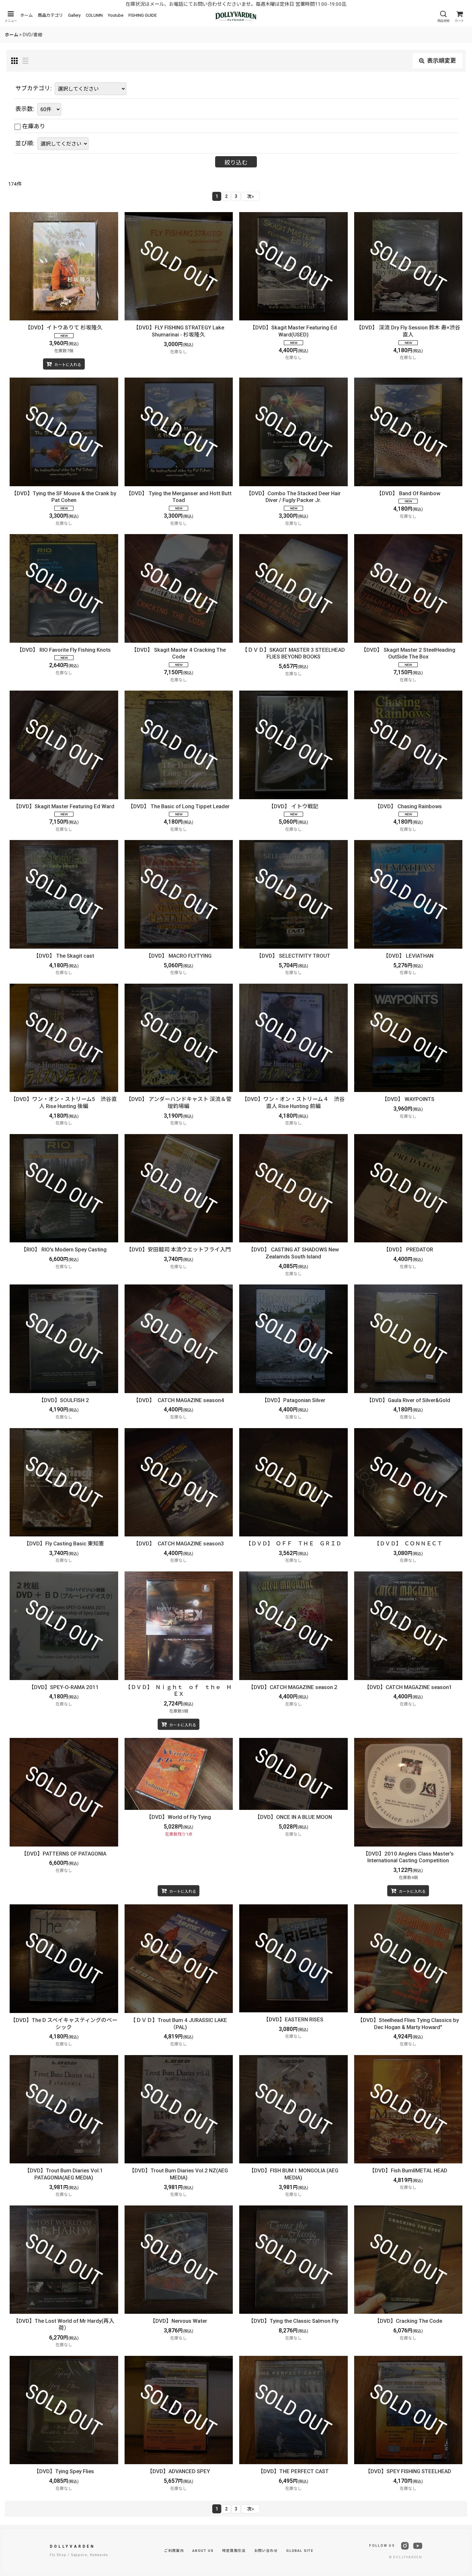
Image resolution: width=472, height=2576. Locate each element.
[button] (11, 17)
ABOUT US (203, 2551)
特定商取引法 (234, 2551)
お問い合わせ (266, 2551)
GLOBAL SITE (300, 2551)
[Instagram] (405, 2546)
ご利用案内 (174, 2551)
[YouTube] (418, 2546)
